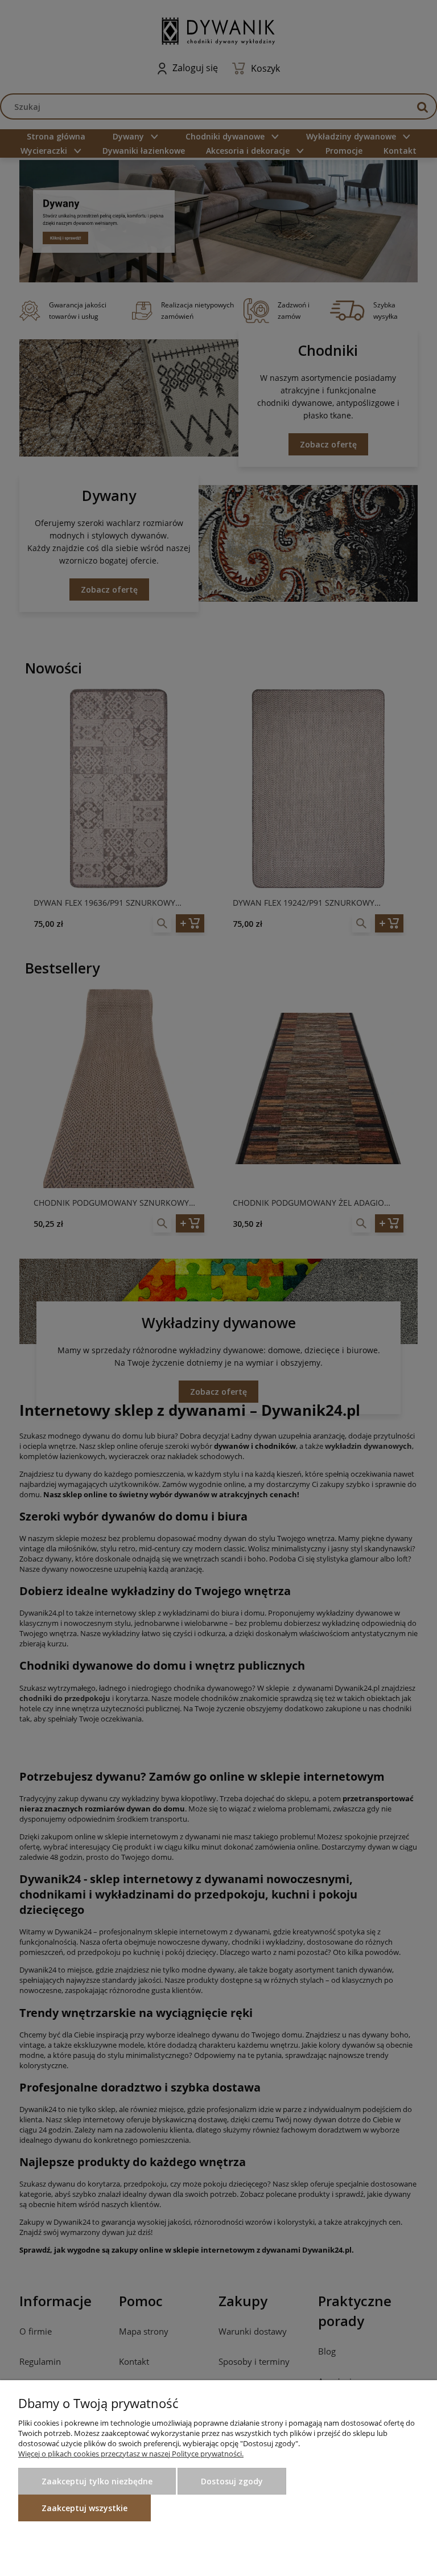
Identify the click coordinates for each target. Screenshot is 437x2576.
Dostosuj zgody (232, 2481)
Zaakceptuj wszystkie (84, 2508)
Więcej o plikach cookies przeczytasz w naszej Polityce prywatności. (131, 2454)
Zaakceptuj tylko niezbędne (97, 2481)
